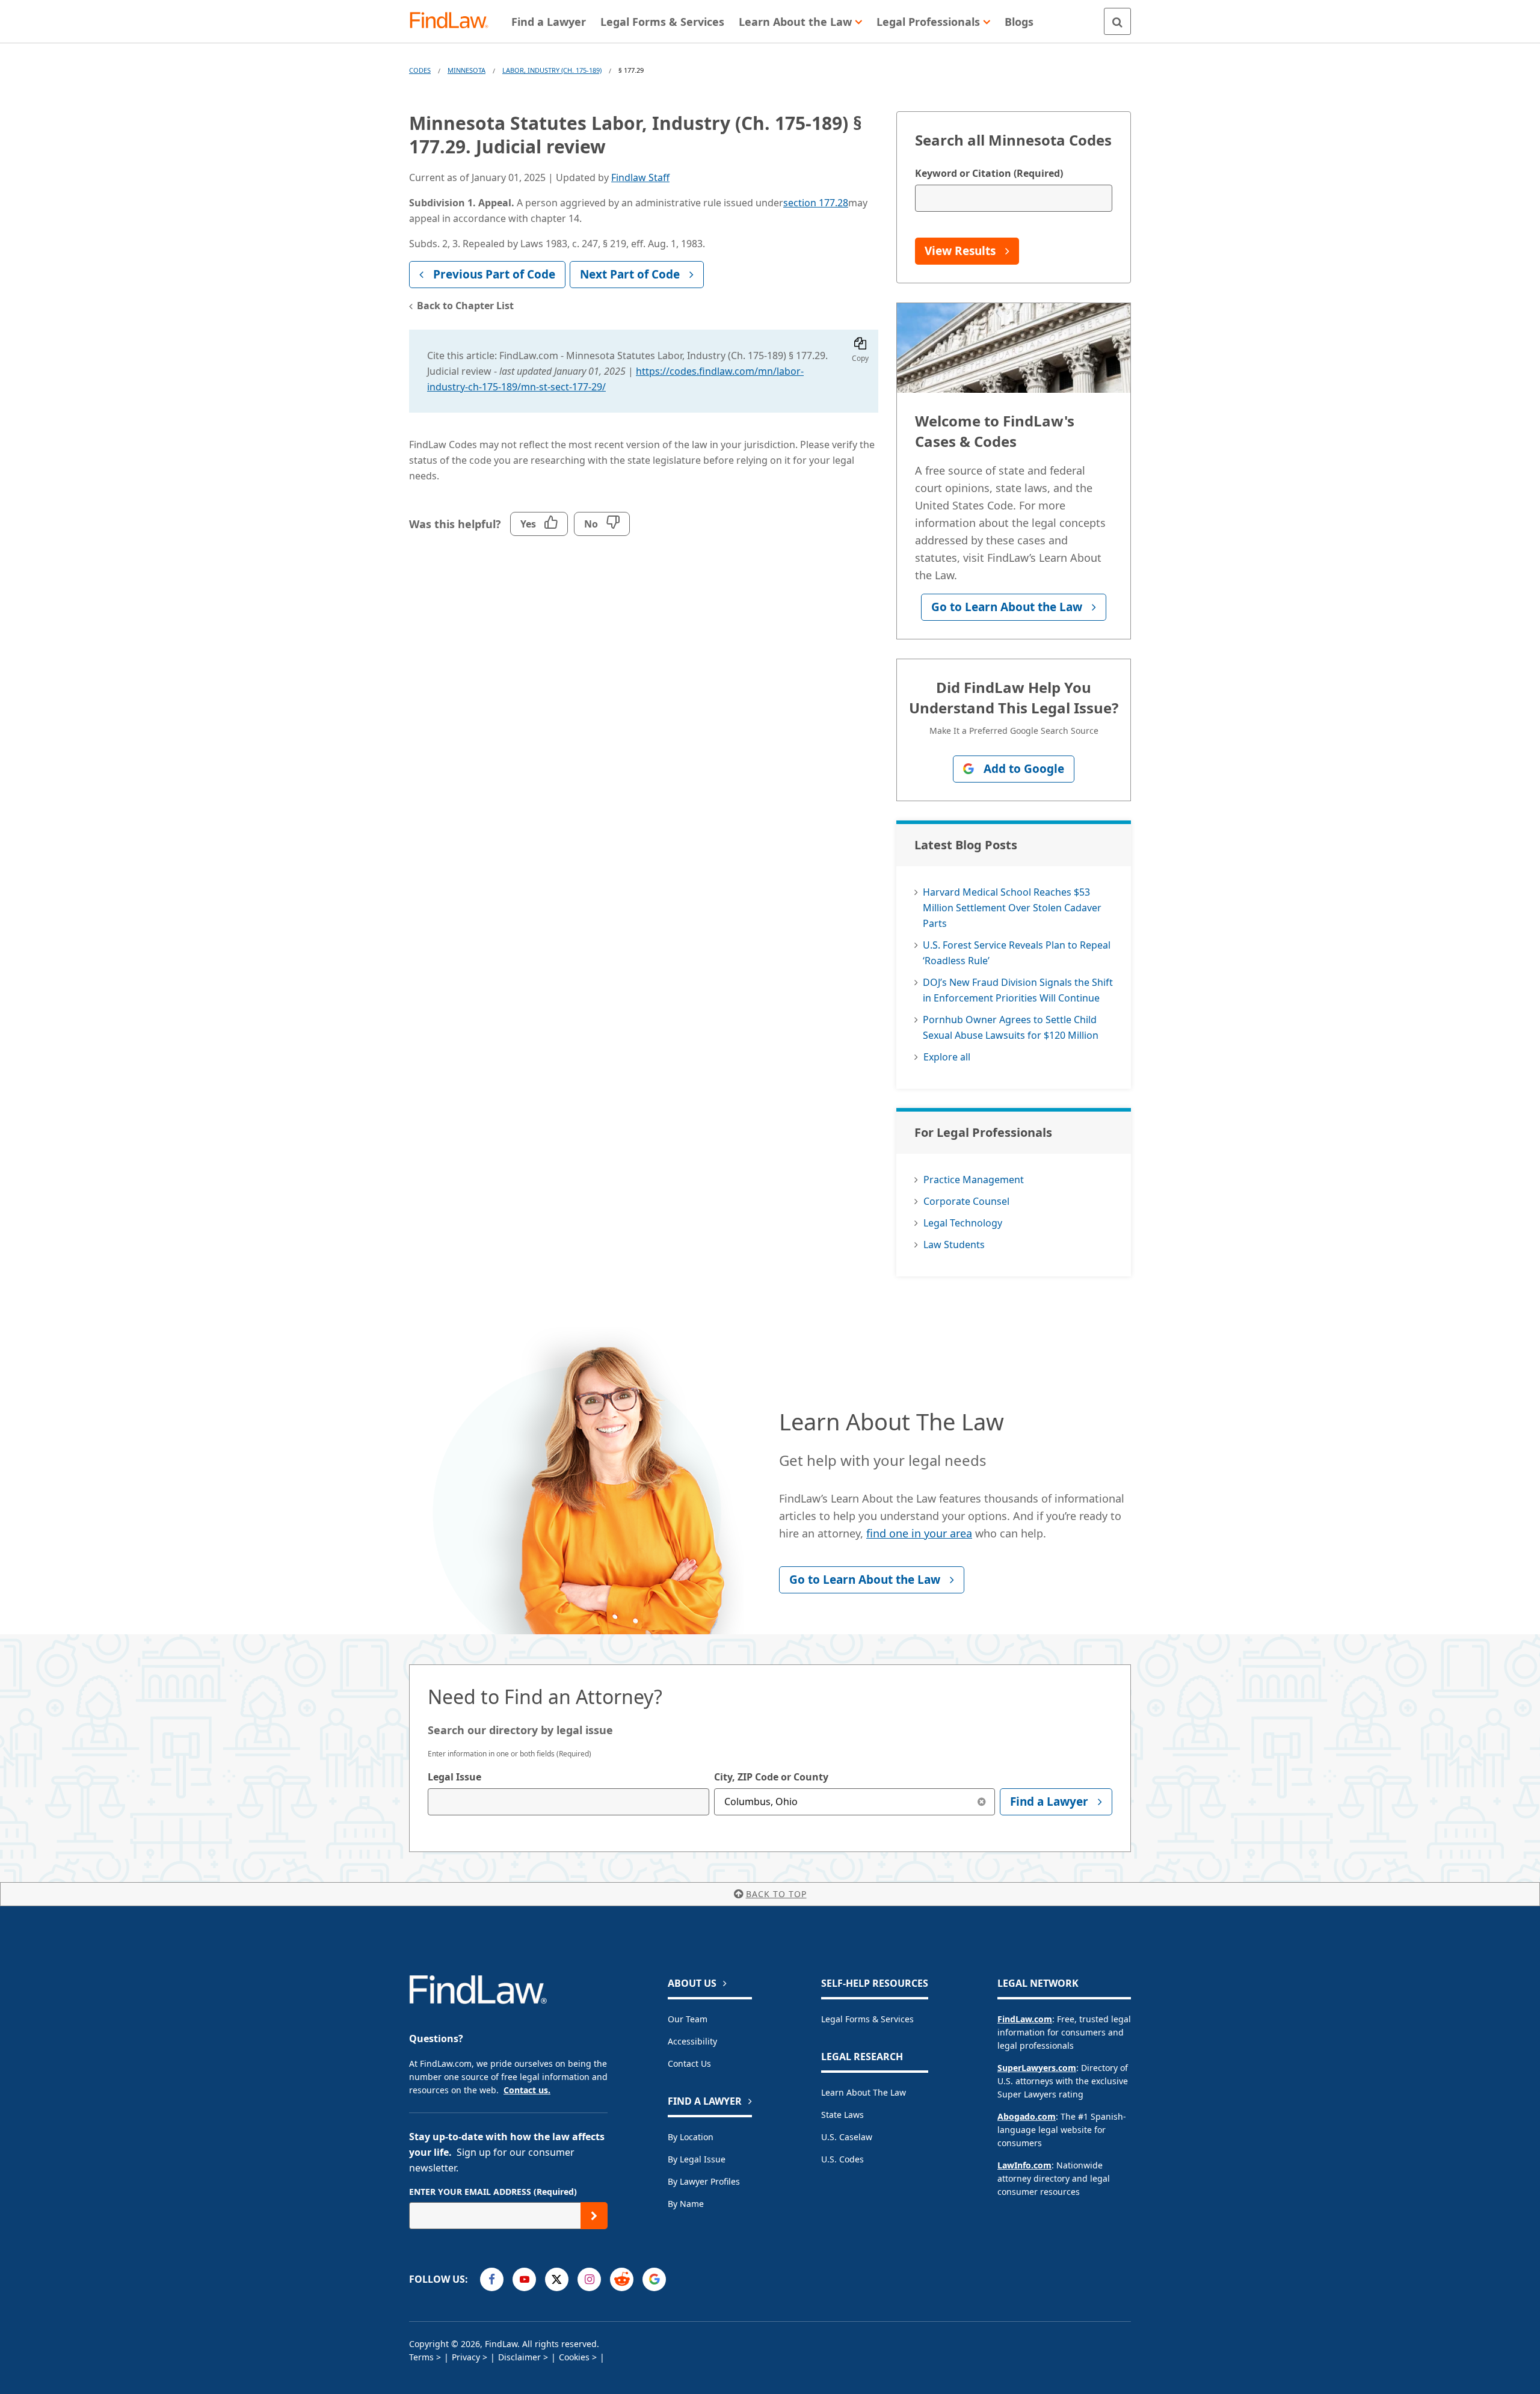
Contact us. (527, 2090)
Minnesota (467, 70)
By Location (691, 2137)
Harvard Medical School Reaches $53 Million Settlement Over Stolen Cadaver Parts (1012, 908)
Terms (421, 2357)
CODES (420, 70)
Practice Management (974, 1180)
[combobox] (568, 1802)
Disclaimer (519, 2357)
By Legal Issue (697, 2159)
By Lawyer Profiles (704, 2181)
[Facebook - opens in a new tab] (492, 2279)
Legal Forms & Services (867, 2019)
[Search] (1117, 21)
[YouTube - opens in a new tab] (524, 2279)
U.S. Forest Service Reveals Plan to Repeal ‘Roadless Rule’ (1017, 953)
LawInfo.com (1024, 2165)
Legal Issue (454, 1777)
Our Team (688, 2019)
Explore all (947, 1057)
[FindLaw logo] (454, 21)
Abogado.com (1027, 2116)
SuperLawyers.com (1037, 2068)
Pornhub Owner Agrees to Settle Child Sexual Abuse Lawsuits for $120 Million (1011, 1027)
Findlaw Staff (640, 177)
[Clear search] (981, 1802)
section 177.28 (816, 203)
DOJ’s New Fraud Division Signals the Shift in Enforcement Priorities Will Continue (1018, 990)
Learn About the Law (864, 2092)
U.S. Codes (842, 2159)
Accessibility (692, 2041)
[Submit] (594, 2216)
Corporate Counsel (966, 1201)
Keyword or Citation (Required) (989, 173)
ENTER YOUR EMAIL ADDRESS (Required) (493, 2192)
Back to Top (776, 1894)
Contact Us (689, 2063)
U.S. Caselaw (847, 2137)
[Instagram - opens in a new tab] (589, 2279)
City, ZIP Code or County (771, 1777)
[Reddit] (622, 2279)
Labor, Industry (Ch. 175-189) (552, 70)
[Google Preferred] (654, 2279)
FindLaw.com (1025, 2019)
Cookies (574, 2357)
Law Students (954, 1245)
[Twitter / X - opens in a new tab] (557, 2279)
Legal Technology (963, 1223)
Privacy (466, 2357)
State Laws (842, 2115)
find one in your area (919, 1533)
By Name (686, 2204)
